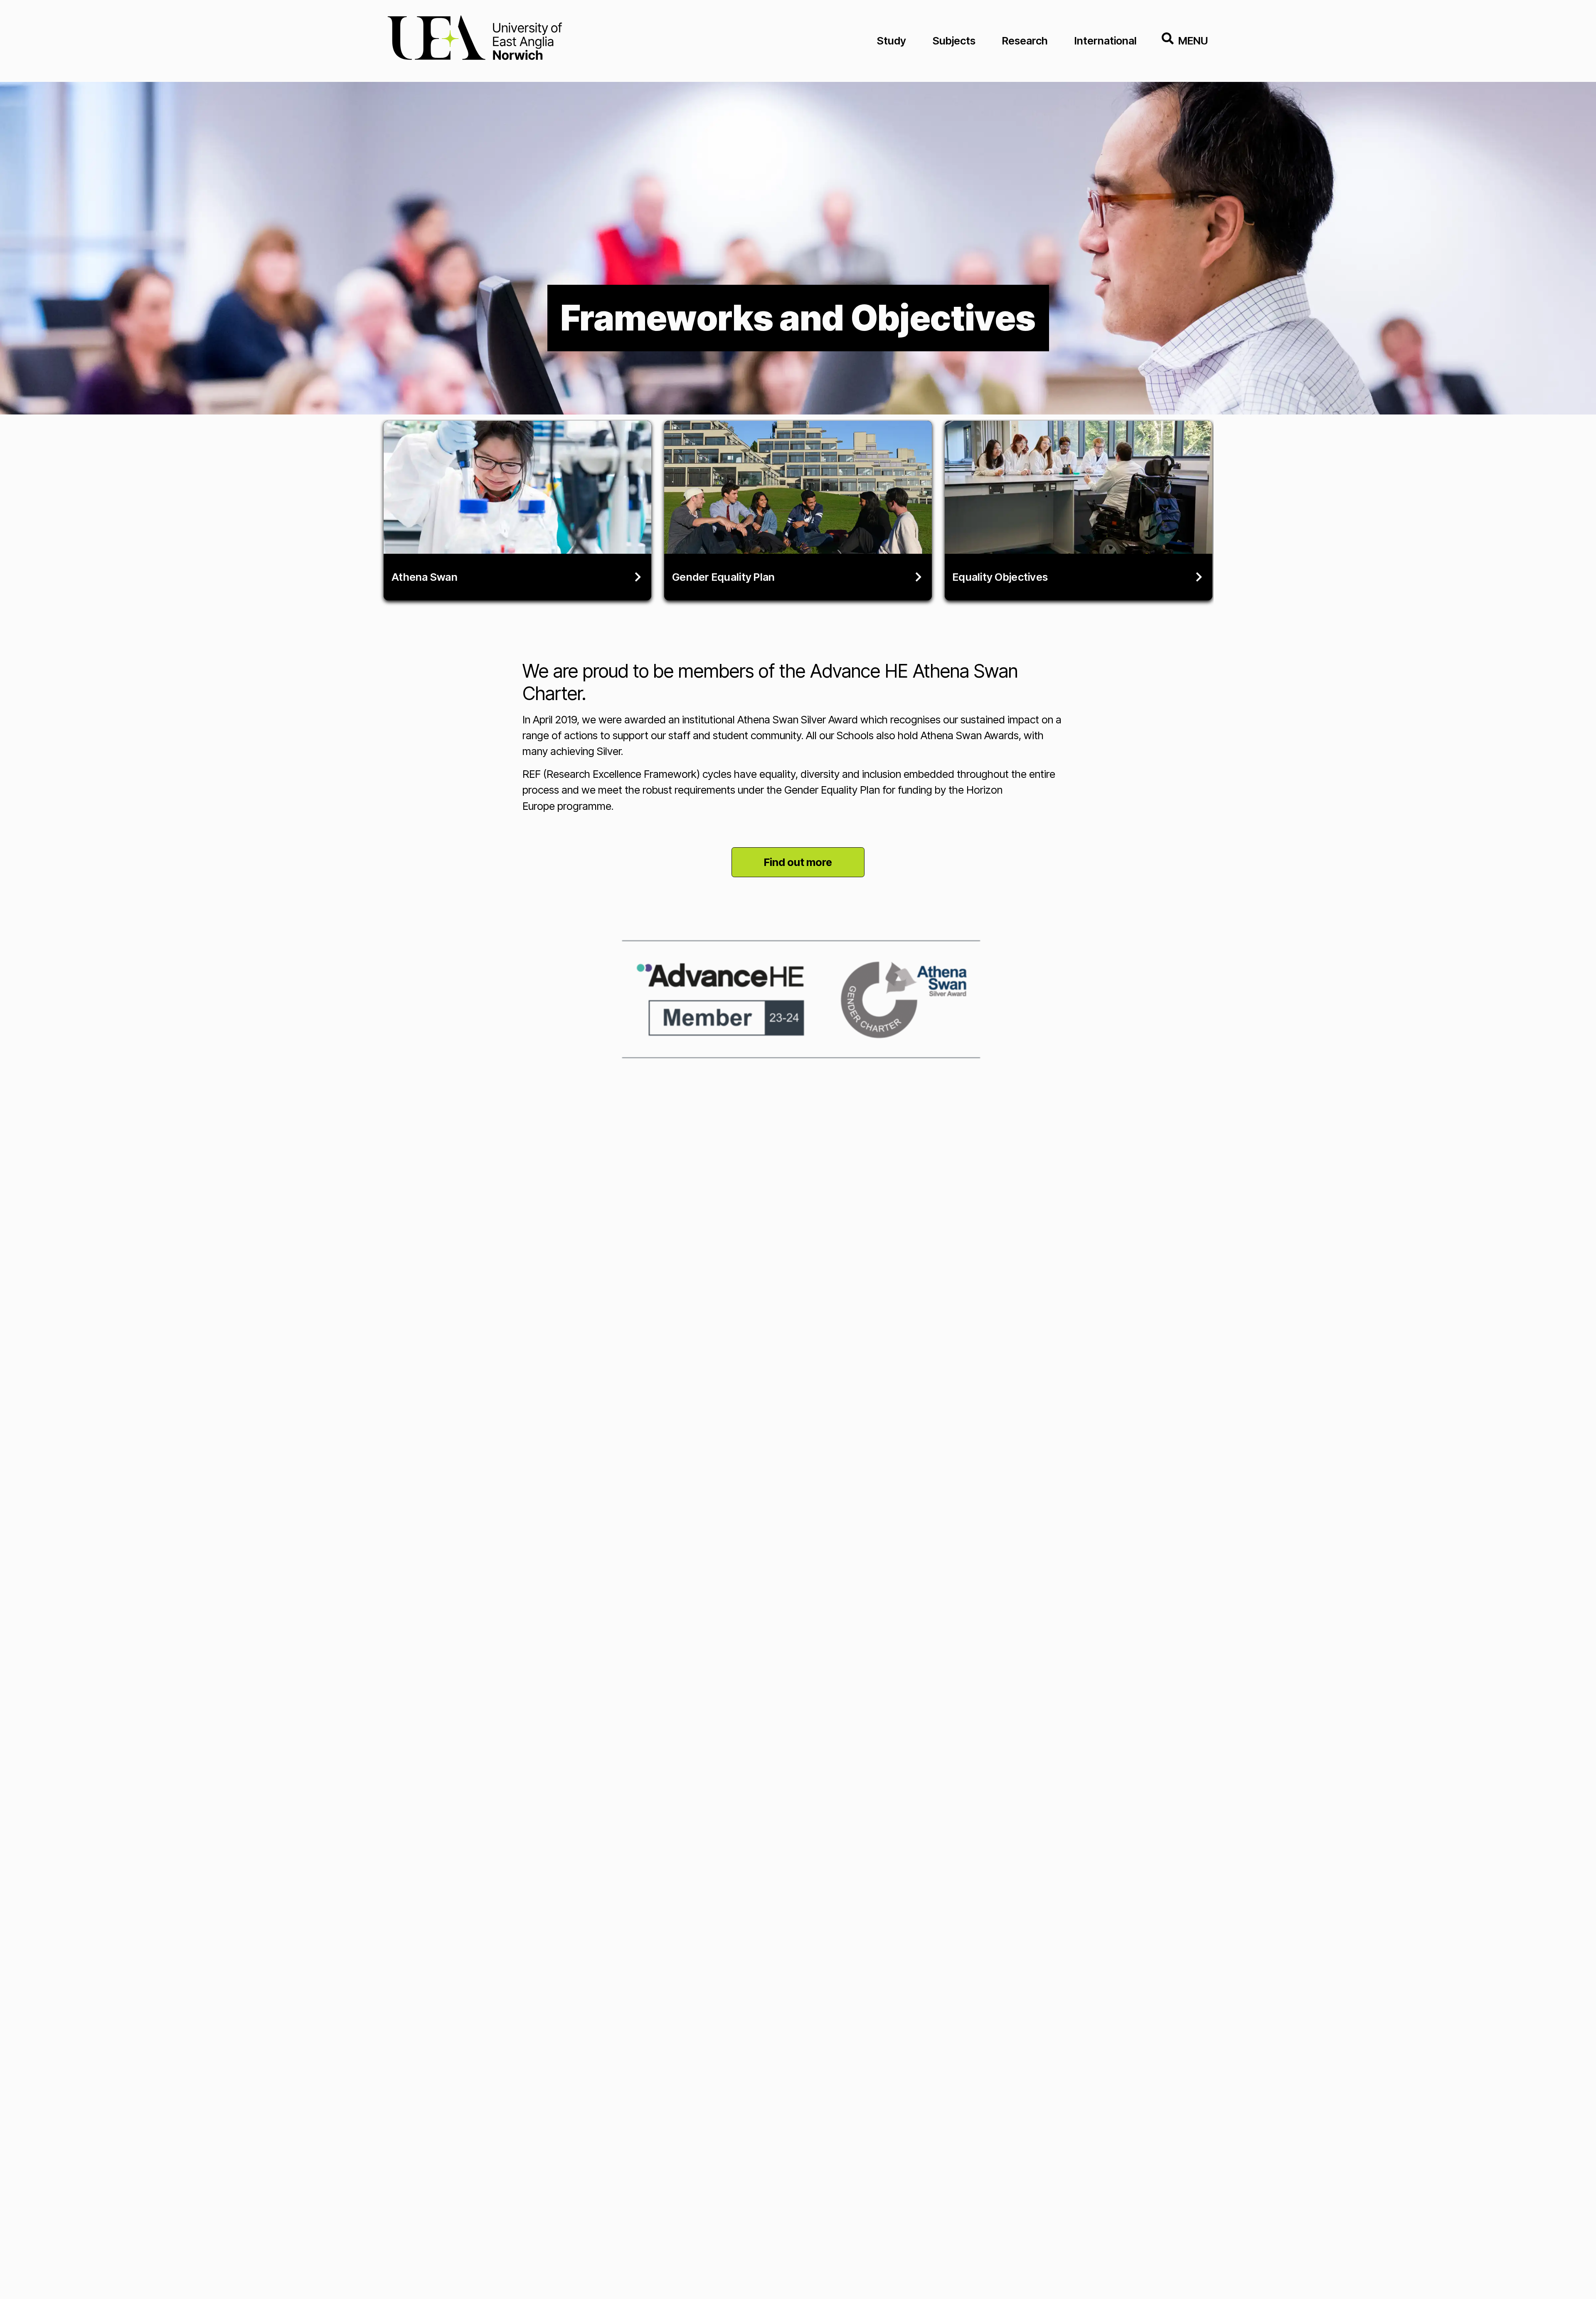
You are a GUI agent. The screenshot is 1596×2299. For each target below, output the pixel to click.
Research (1025, 41)
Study (892, 41)
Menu (1193, 41)
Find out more (798, 862)
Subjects (954, 41)
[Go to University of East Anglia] (475, 41)
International (1106, 41)
